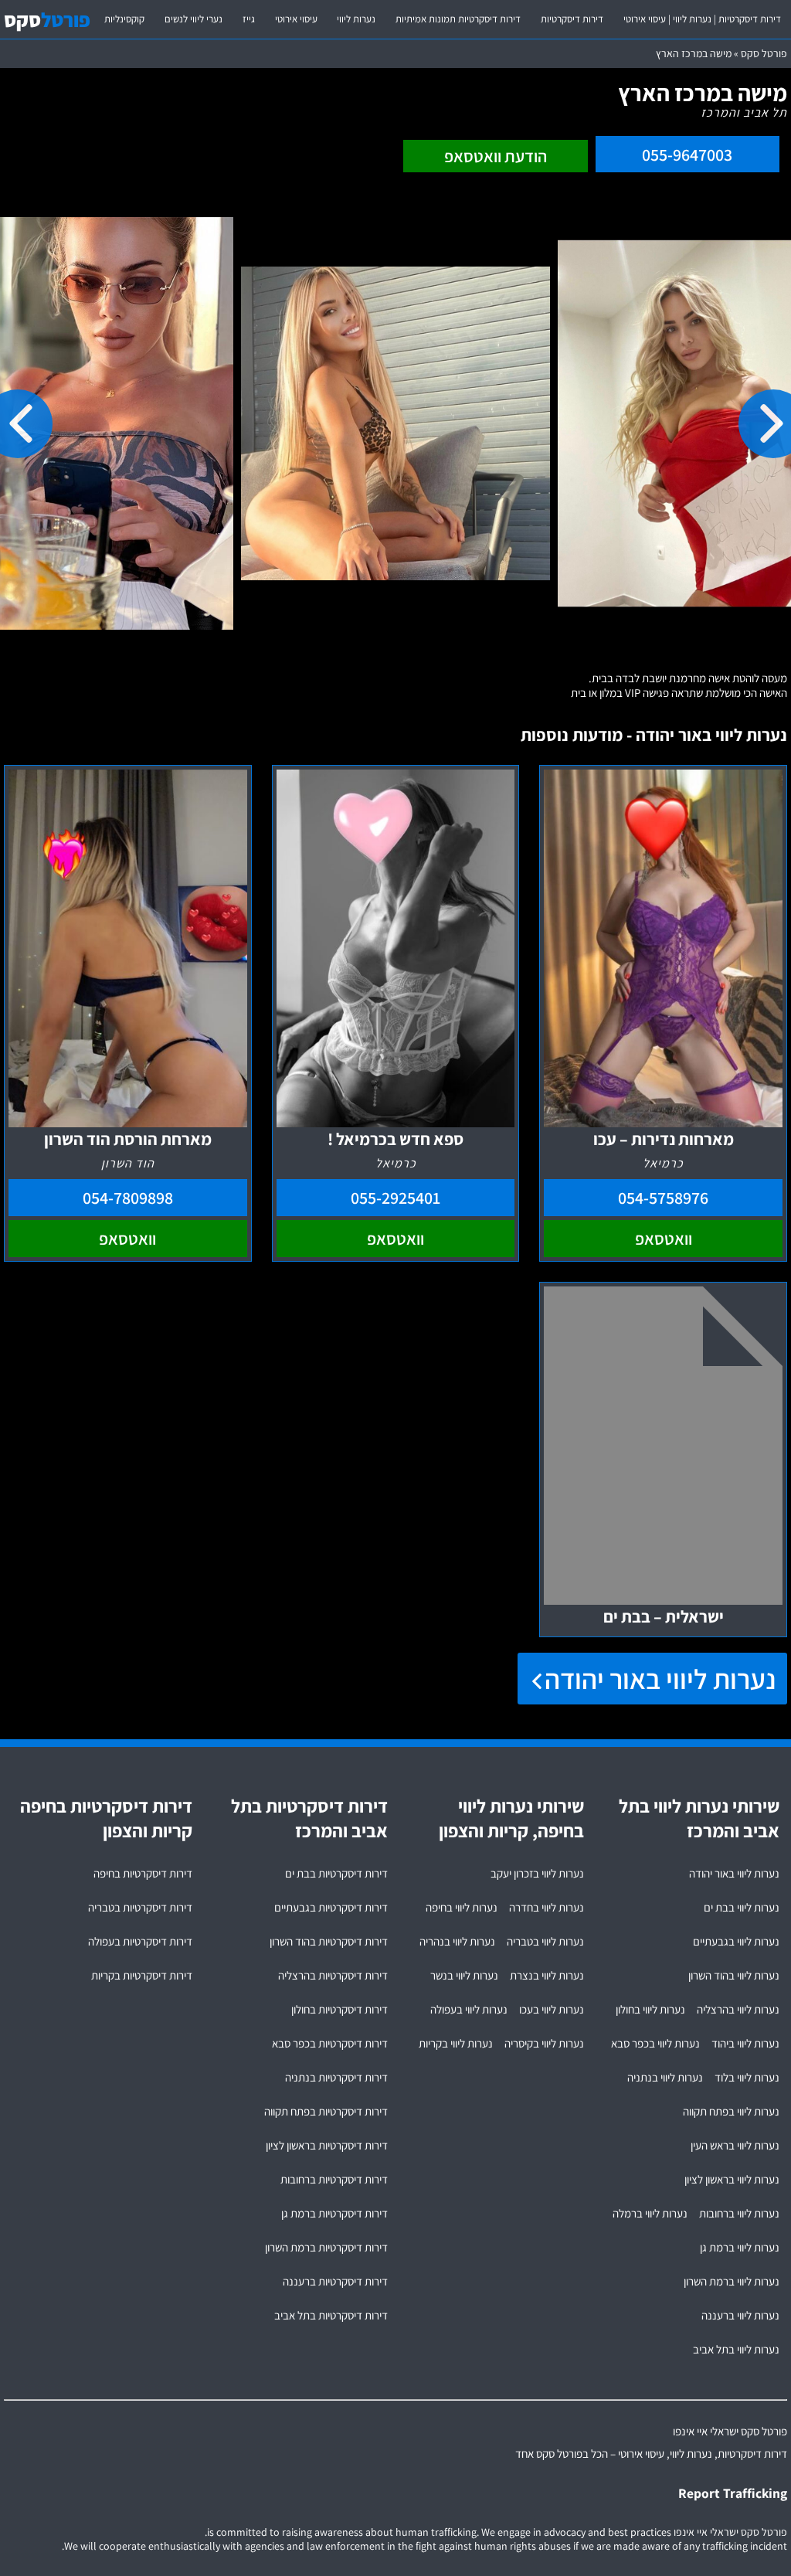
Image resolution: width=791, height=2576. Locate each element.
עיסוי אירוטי (296, 19)
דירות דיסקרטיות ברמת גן (334, 2213)
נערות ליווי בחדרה (547, 1907)
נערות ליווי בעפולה (469, 2009)
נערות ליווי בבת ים (742, 1907)
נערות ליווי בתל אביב (736, 2349)
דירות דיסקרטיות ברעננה (335, 2281)
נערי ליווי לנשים (194, 19)
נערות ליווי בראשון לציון (732, 2179)
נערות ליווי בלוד (747, 2077)
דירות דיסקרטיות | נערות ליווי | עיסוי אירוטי (702, 19)
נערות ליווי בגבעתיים (736, 1941)
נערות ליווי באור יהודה (660, 1679)
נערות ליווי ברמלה (650, 2213)
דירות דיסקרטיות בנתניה (336, 2077)
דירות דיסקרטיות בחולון (339, 2009)
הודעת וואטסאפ (496, 156)
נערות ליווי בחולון (650, 2009)
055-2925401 (395, 1198)
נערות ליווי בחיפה (462, 1907)
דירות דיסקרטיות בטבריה (140, 1907)
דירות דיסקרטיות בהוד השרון (329, 1941)
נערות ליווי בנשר (464, 1975)
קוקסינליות (124, 19)
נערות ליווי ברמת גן (740, 2247)
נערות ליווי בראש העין (735, 2145)
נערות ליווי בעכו (552, 2009)
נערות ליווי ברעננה (740, 2315)
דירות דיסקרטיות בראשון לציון (327, 2145)
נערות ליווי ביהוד (745, 2043)
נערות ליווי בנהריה (457, 1941)
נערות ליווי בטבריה (545, 1941)
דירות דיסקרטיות (572, 19)
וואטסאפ (664, 1239)
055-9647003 (687, 155)
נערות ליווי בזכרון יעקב (537, 1873)
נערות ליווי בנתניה (665, 2077)
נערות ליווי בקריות (456, 2043)
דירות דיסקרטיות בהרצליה (333, 1975)
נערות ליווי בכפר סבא (655, 2043)
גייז (249, 19)
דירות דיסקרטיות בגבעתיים (331, 1907)
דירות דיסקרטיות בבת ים (336, 1873)
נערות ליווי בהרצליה (738, 2009)
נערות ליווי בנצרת (547, 1975)
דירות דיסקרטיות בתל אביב (331, 2315)
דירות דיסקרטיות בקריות (142, 1975)
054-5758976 (663, 1198)
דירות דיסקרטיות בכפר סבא (330, 2043)
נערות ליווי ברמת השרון (732, 2281)
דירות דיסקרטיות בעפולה (140, 1941)
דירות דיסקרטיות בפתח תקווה (326, 2111)
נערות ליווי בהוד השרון (734, 1975)
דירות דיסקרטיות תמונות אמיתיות (458, 19)
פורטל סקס (764, 53)
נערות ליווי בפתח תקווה (731, 2111)
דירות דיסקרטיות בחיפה (143, 1873)
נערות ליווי (356, 19)
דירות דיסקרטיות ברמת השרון (326, 2247)
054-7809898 (128, 1198)
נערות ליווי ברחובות (739, 2213)
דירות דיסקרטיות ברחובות (334, 2179)
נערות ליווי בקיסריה (544, 2043)
